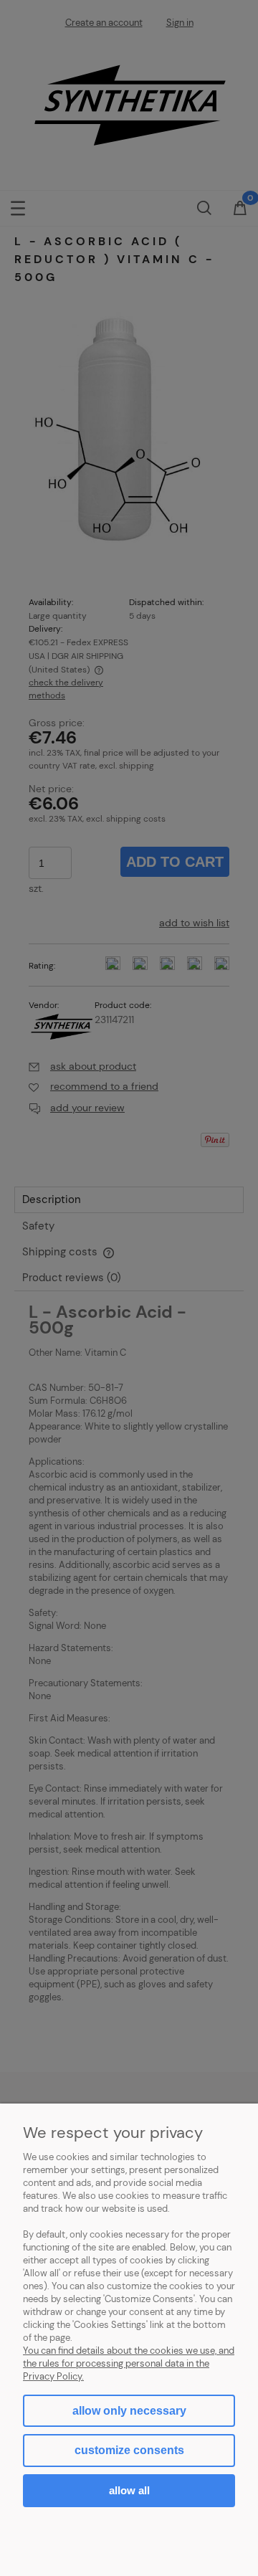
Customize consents (129, 2450)
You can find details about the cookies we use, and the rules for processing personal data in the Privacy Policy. (129, 2363)
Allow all (129, 2490)
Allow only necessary (129, 2411)
